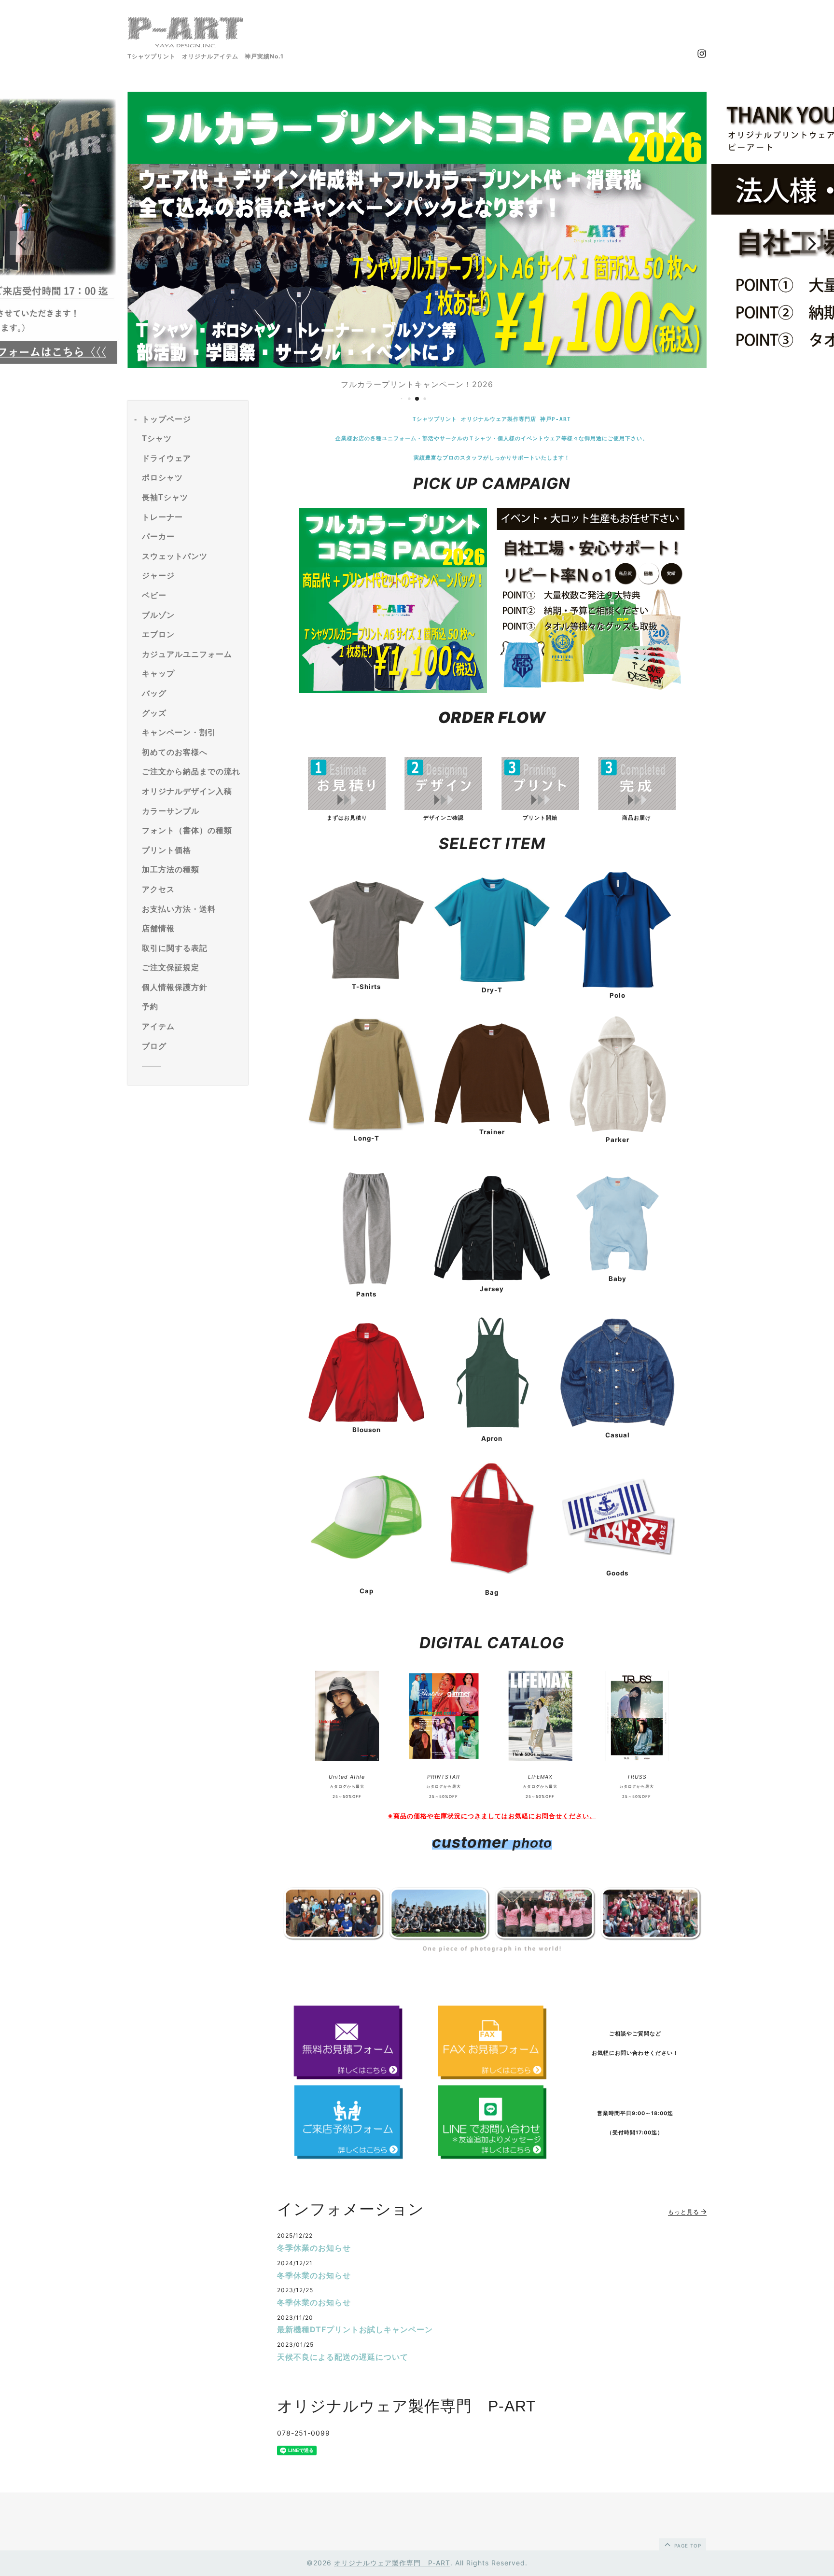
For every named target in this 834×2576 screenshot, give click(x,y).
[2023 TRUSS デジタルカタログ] (637, 1766)
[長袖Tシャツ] (366, 1128)
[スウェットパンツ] (367, 1283)
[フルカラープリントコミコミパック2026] (393, 690)
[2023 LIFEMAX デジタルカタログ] (540, 1766)
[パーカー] (618, 1129)
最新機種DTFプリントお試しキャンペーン (355, 2329)
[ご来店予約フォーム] (349, 2122)
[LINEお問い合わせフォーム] (492, 2122)
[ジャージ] (492, 1279)
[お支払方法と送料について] (637, 807)
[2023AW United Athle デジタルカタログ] (347, 1766)
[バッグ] (492, 1572)
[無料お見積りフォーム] (347, 807)
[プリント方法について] (540, 807)
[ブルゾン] (366, 1419)
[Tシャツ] (366, 976)
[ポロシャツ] (618, 985)
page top (687, 2546)
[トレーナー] (492, 1121)
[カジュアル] (617, 1424)
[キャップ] (366, 1570)
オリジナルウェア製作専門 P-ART (392, 2563)
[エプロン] (492, 1428)
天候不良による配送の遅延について (343, 2357)
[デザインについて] (443, 807)
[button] (22, 243)
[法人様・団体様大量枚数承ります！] (591, 690)
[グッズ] (617, 1552)
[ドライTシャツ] (492, 979)
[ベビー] (617, 1268)
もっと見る (685, 2212)
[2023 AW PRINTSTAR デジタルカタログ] (444, 1766)
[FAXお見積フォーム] (492, 2042)
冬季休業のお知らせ (314, 2248)
